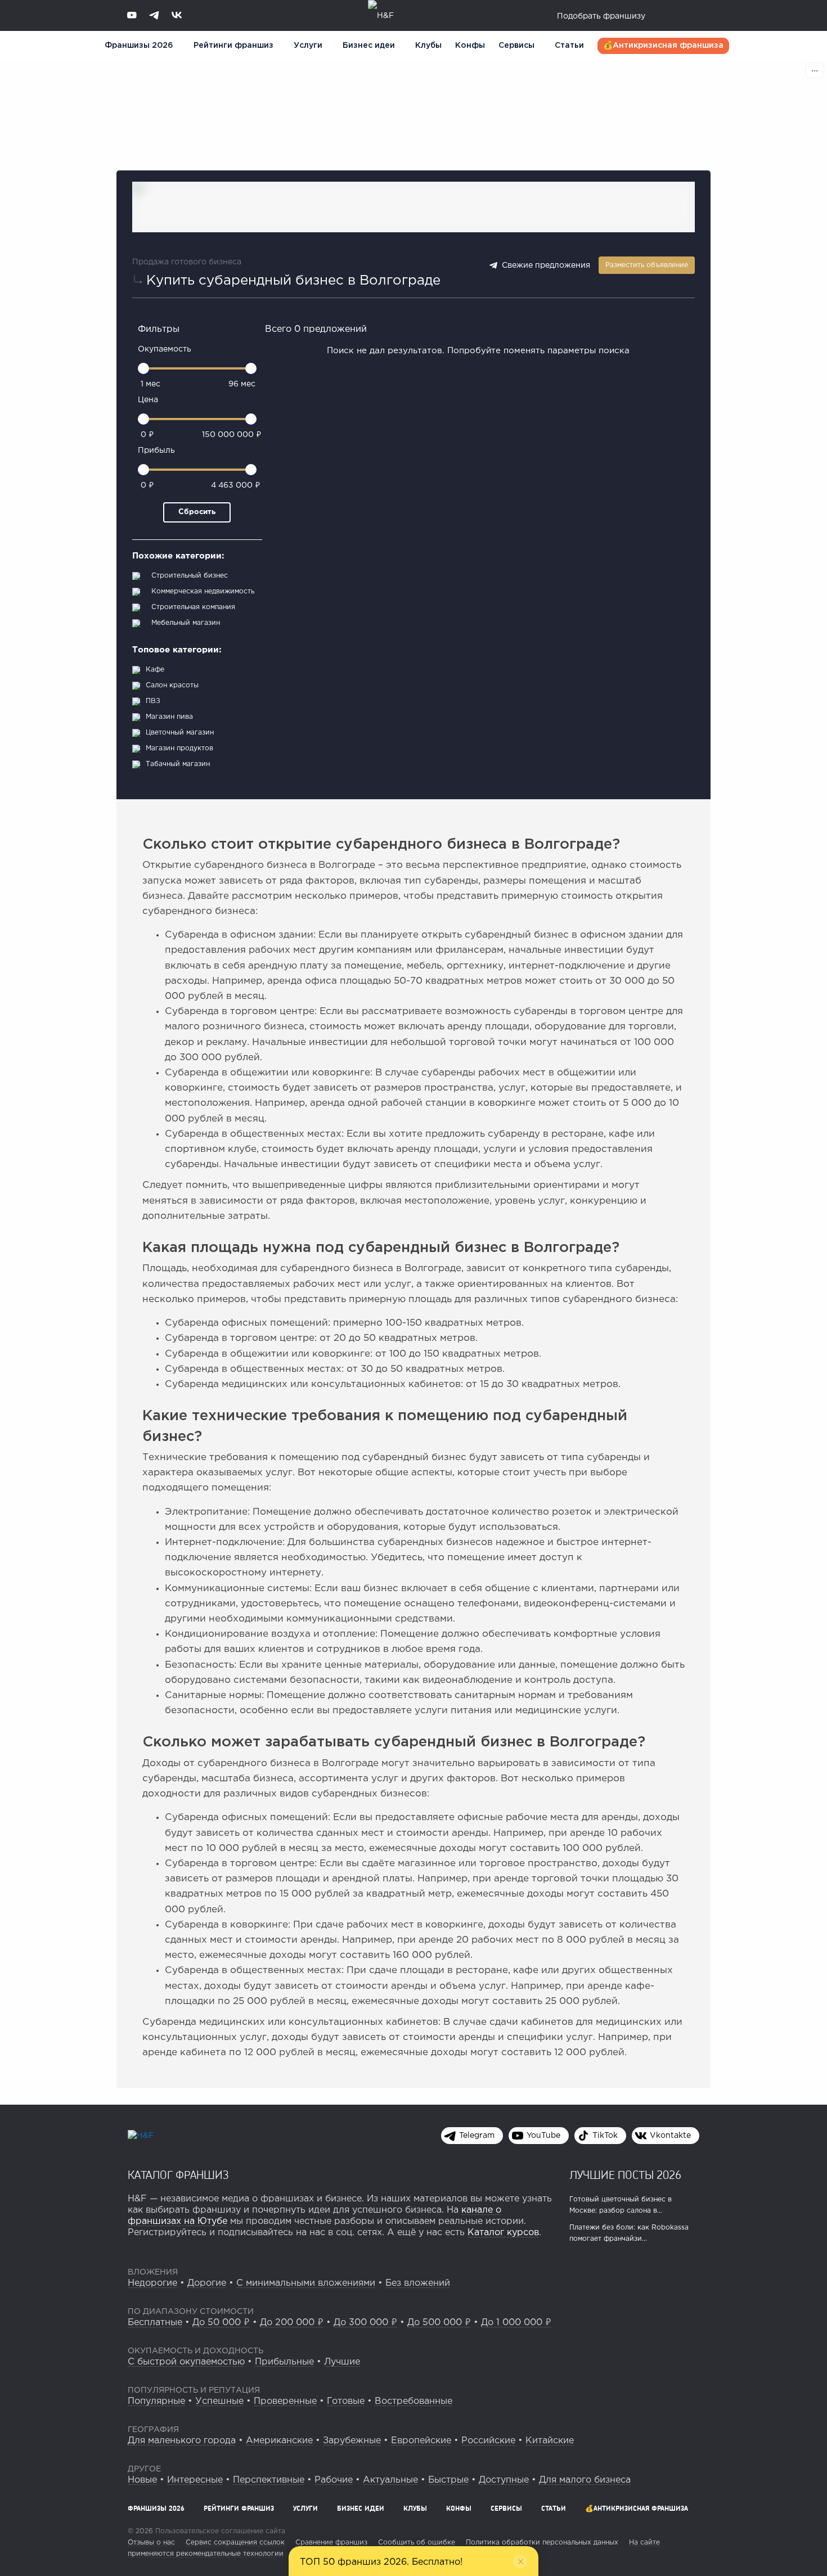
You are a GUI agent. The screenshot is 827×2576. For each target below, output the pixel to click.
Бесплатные (155, 2323)
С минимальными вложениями (306, 2283)
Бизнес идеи (369, 46)
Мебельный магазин (186, 623)
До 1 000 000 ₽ (516, 2323)
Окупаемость (165, 349)
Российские (488, 2441)
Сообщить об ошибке (417, 2543)
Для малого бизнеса (585, 2480)
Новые (142, 2480)
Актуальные (390, 2480)
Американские (279, 2441)
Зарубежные (352, 2441)
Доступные (504, 2480)
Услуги (305, 2508)
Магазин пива (169, 717)
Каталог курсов (503, 2233)
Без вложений (418, 2283)
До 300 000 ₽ (365, 2323)
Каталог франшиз (178, 2174)
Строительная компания (193, 607)
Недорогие (152, 2283)
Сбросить (197, 512)
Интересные (195, 2480)
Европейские (421, 2441)
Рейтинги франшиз (233, 46)
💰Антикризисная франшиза (663, 46)
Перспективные (269, 2480)
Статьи (569, 46)
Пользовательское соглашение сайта (219, 2531)
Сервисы (516, 46)
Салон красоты (172, 685)
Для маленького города (182, 2441)
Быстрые (448, 2480)
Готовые (346, 2401)
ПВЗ (153, 701)
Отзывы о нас (151, 2543)
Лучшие (342, 2362)
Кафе (155, 670)
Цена (148, 400)
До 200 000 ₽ (292, 2323)
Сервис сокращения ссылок (235, 2543)
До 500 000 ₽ (439, 2323)
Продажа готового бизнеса (187, 262)
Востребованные (414, 2401)
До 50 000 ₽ (221, 2323)
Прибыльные (284, 2362)
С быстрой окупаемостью (186, 2362)
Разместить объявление (647, 265)
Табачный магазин (178, 764)
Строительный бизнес (190, 576)
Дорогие (207, 2283)
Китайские (550, 2441)
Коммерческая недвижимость (203, 591)
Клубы (428, 46)
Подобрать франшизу (601, 16)
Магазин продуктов (179, 748)
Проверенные (285, 2401)
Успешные (219, 2401)
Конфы (470, 46)
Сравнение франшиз (331, 2543)
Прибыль (156, 451)
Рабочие (334, 2480)
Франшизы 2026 (139, 46)
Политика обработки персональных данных (542, 2543)
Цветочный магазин (180, 733)
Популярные (156, 2401)
